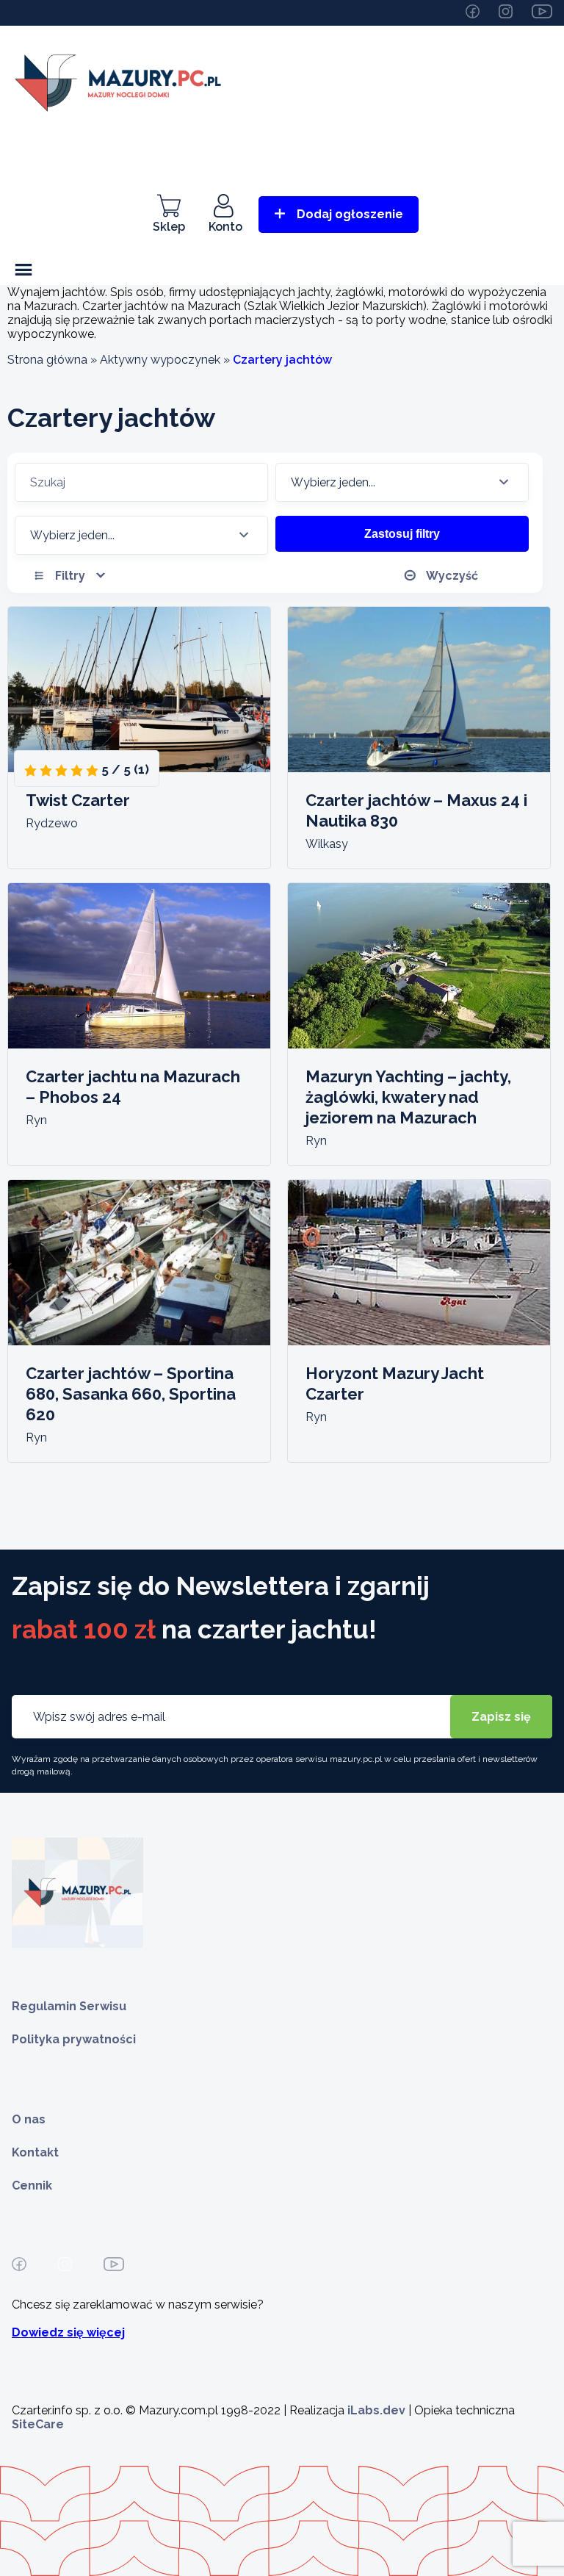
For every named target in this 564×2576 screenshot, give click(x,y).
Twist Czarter (78, 800)
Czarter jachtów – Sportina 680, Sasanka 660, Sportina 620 (131, 1394)
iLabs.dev (376, 2410)
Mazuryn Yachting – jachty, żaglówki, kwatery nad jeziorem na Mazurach (408, 1097)
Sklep (169, 227)
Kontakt (35, 2152)
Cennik (32, 2185)
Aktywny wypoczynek (160, 360)
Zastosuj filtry (402, 534)
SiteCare (38, 2424)
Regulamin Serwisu (69, 2006)
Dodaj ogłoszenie (350, 214)
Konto (225, 227)
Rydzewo (52, 823)
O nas (29, 2119)
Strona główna (47, 360)
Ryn (36, 1120)
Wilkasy (327, 844)
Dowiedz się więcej (68, 2332)
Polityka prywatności (74, 2039)
